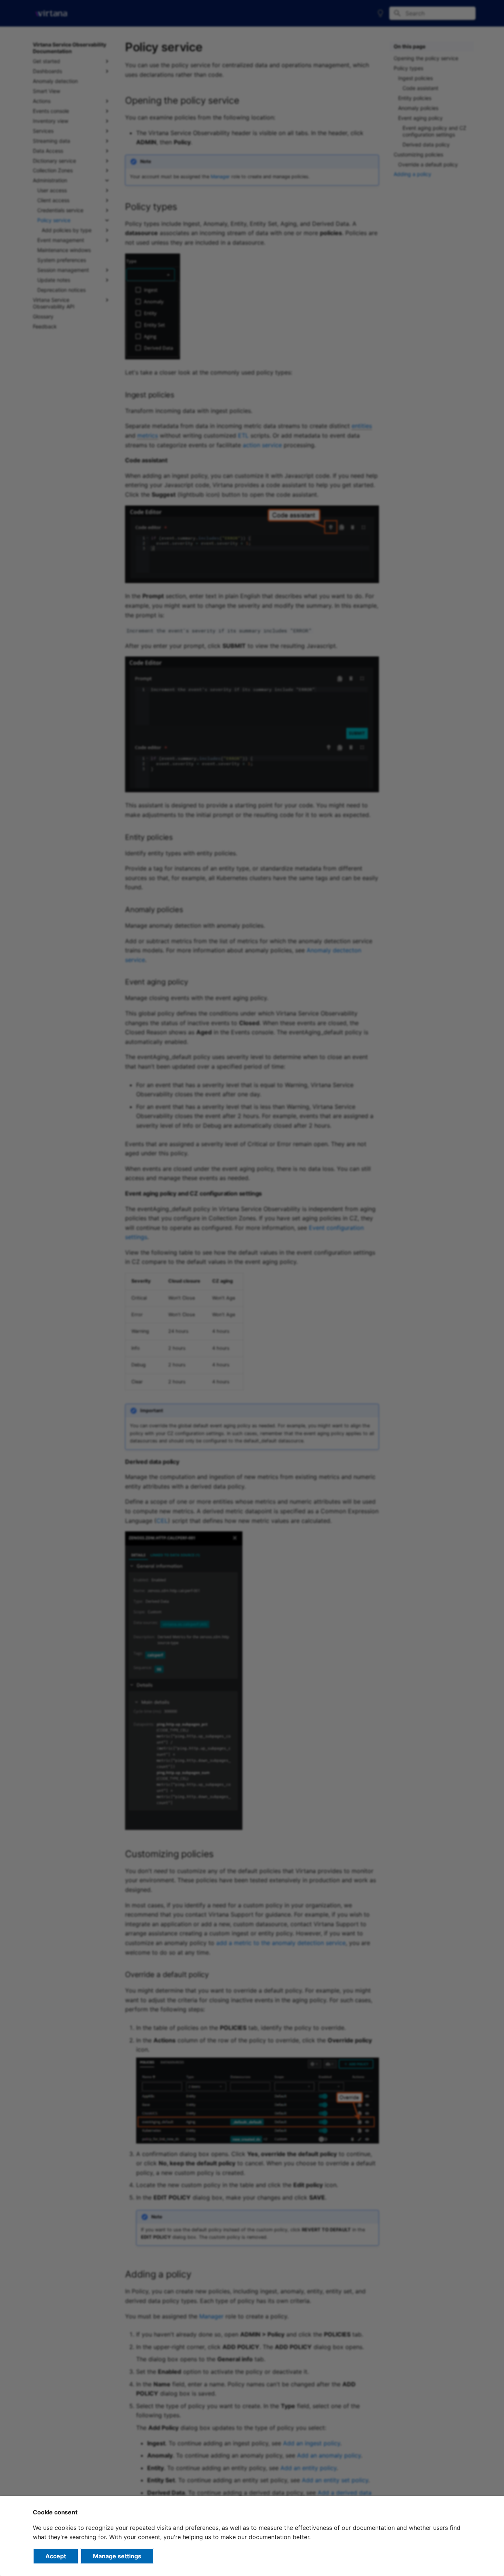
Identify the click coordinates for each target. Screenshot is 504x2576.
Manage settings (117, 2556)
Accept (56, 2556)
